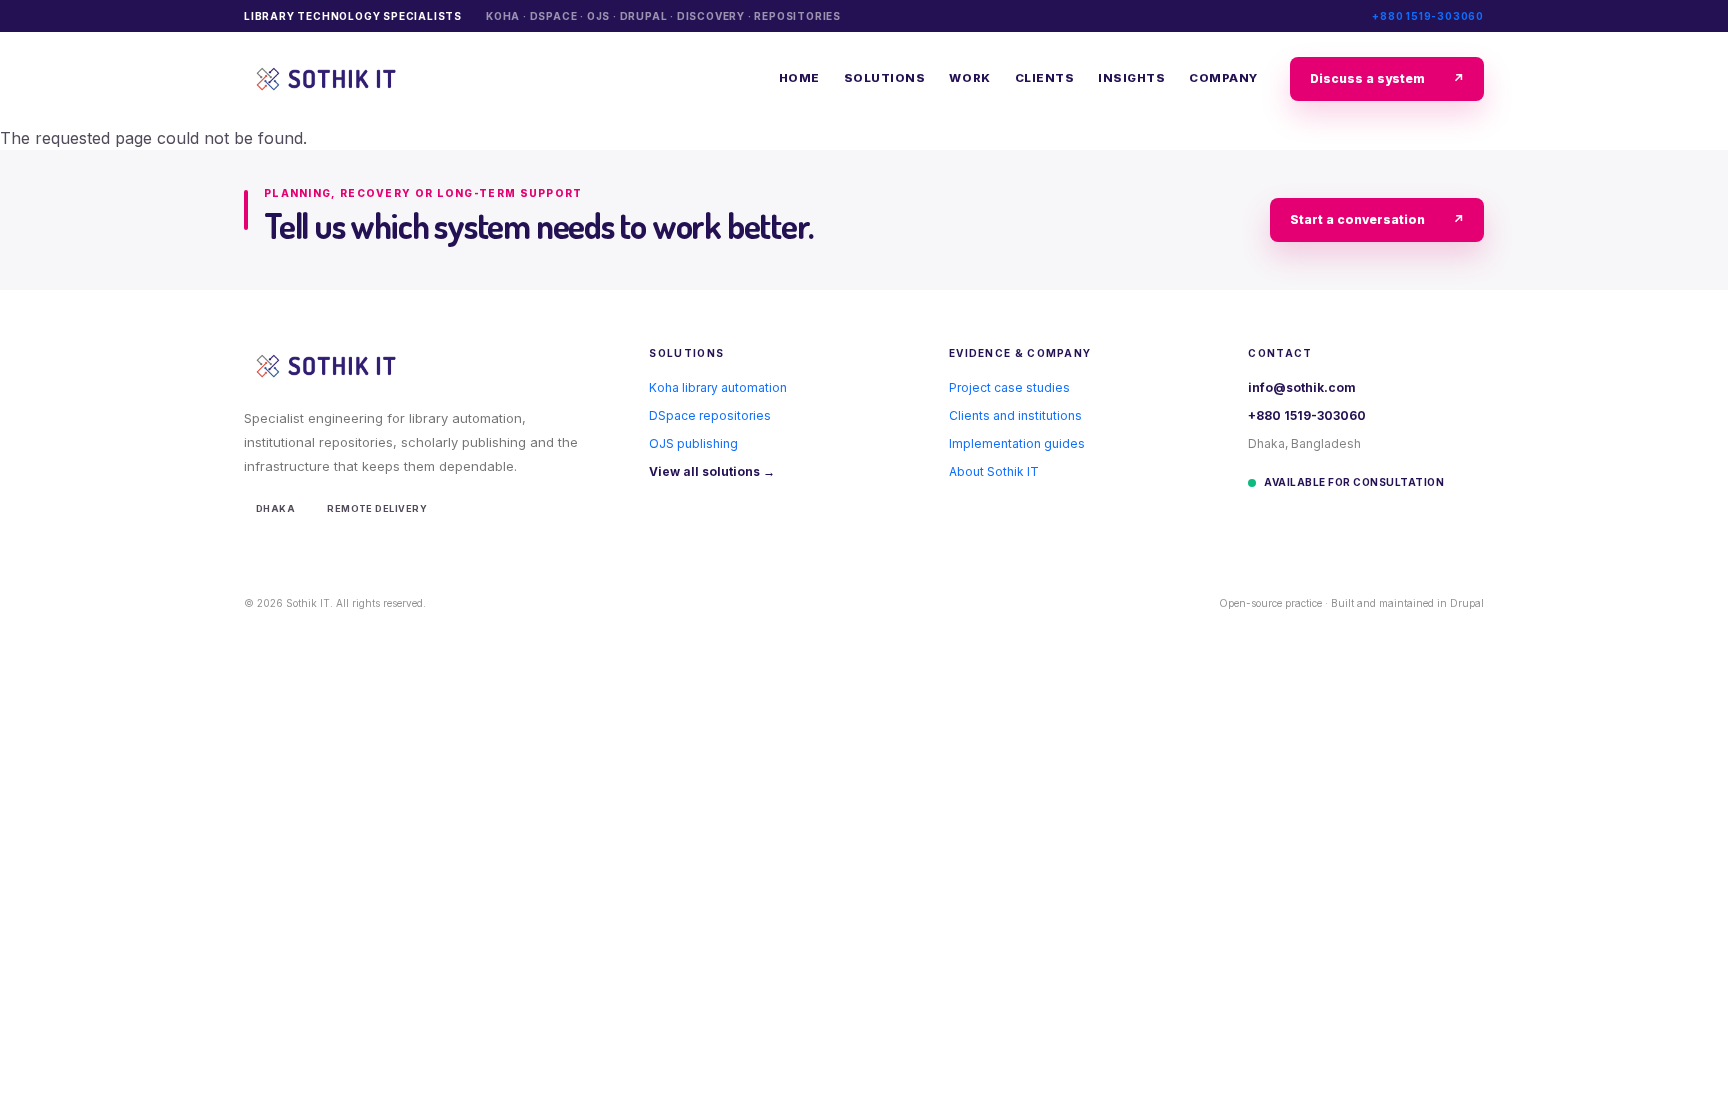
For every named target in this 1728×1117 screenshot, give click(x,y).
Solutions (885, 78)
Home (799, 78)
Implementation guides (1017, 443)
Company (1223, 78)
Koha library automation (718, 387)
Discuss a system (1387, 78)
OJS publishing (693, 443)
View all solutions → (712, 471)
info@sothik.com (1302, 387)
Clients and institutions (1015, 415)
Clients (1045, 78)
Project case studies (1009, 387)
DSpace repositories (710, 415)
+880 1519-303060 (1428, 16)
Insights (1131, 78)
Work (969, 78)
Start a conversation (1377, 219)
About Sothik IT (994, 471)
